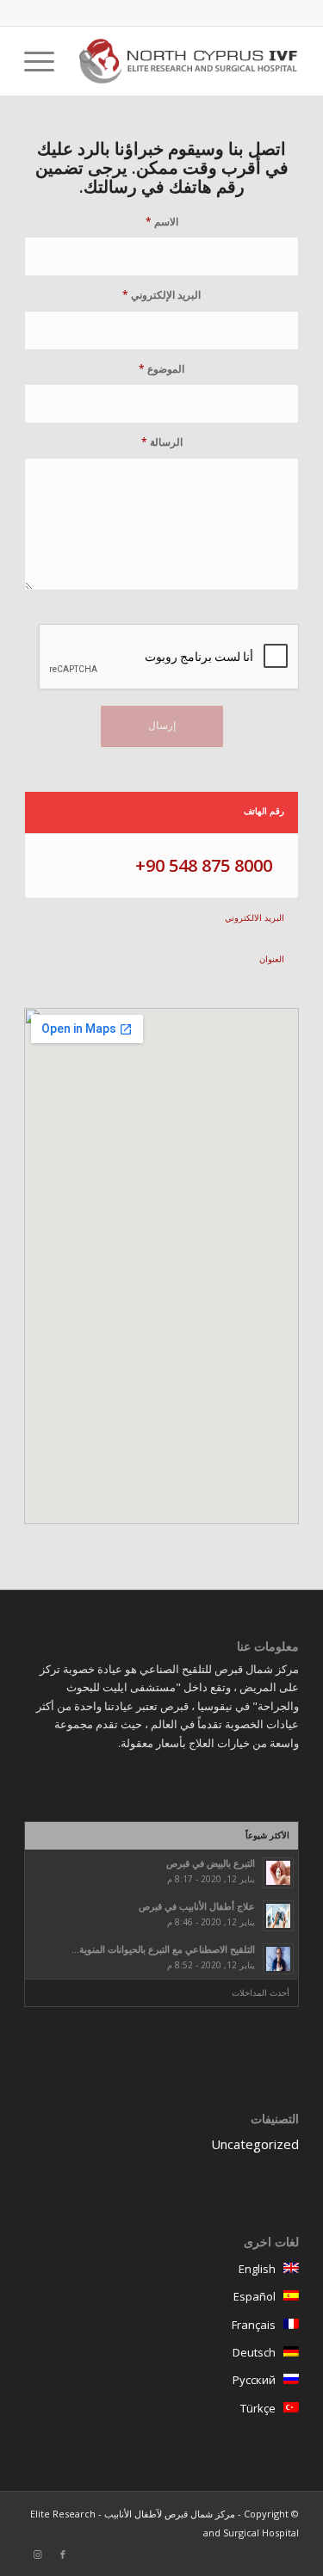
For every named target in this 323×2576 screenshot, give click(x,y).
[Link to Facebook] (63, 2554)
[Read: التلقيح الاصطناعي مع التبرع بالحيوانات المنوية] (278, 1959)
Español (258, 2296)
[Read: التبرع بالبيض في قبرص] (278, 1873)
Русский (258, 2380)
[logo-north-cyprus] (189, 61)
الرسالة (162, 442)
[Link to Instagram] (37, 2554)
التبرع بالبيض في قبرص (211, 1863)
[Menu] (45, 61)
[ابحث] (85, 61)
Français (258, 2325)
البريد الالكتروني (255, 917)
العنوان (272, 959)
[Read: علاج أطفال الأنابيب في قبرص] (278, 1916)
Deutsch (258, 2352)
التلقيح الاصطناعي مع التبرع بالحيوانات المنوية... (163, 1949)
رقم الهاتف (264, 811)
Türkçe (262, 2408)
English (261, 2269)
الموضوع (161, 369)
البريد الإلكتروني (161, 295)
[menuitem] (85, 61)
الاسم (162, 222)
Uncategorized (255, 2144)
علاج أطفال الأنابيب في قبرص (197, 1906)
